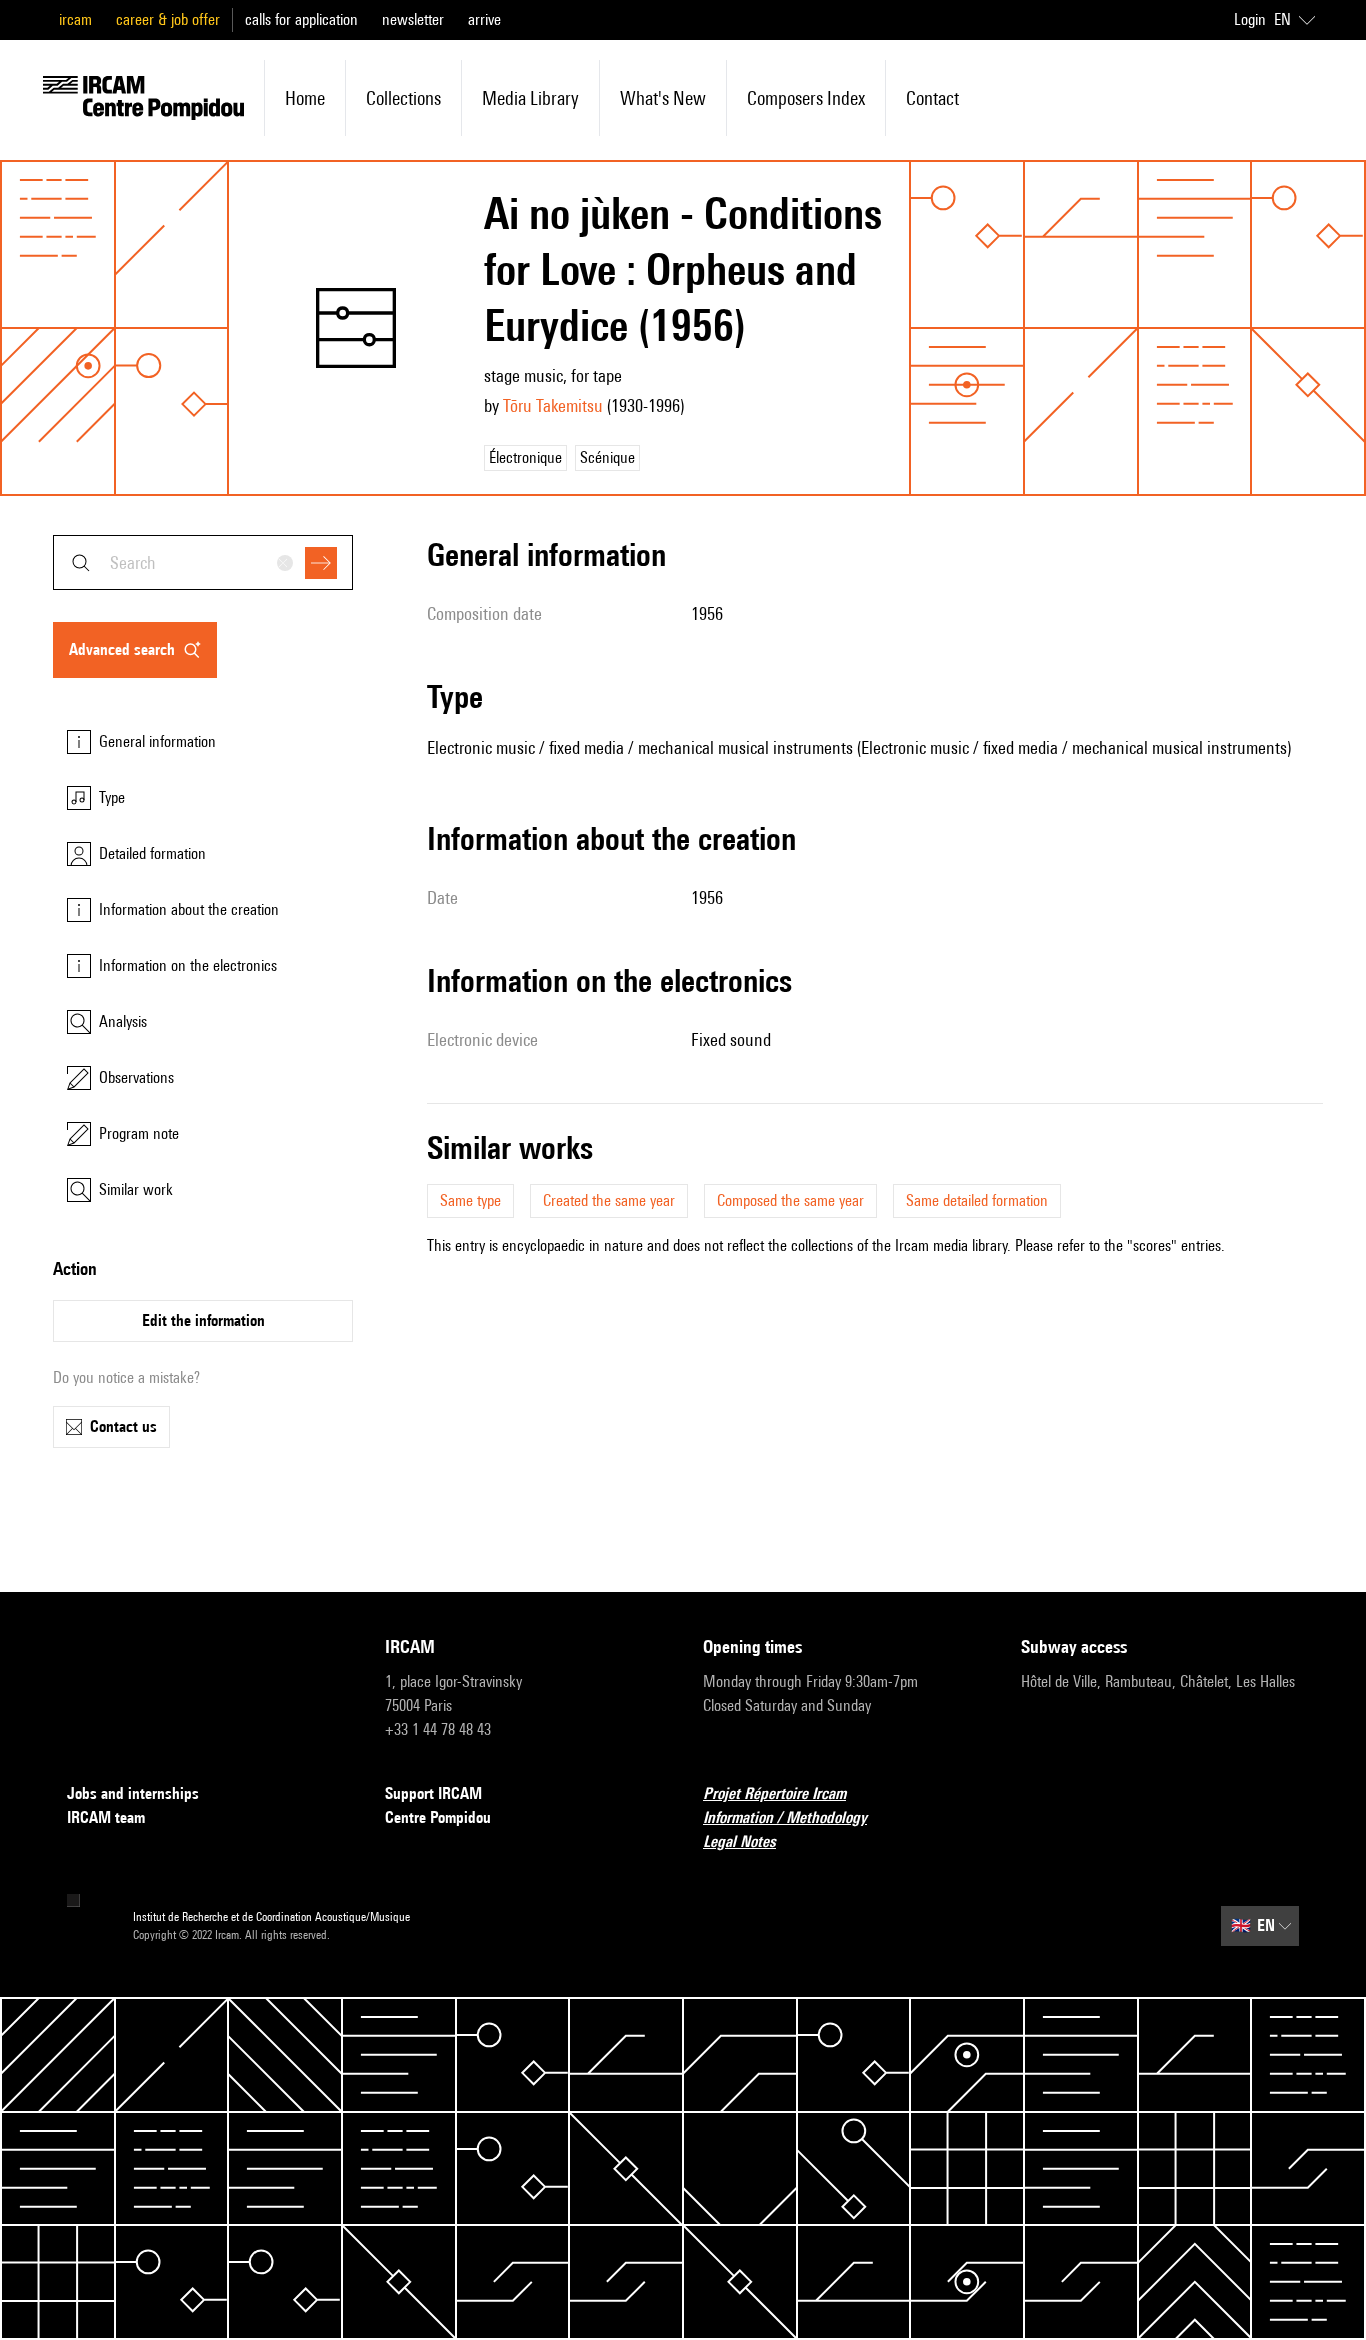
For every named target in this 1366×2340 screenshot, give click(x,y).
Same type (470, 1200)
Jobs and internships (133, 1793)
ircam (75, 19)
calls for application (301, 19)
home (305, 98)
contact (932, 98)
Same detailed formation (977, 1200)
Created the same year (609, 1200)
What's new (663, 98)
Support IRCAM (433, 1793)
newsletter (413, 19)
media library (530, 98)
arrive (484, 19)
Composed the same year (790, 1200)
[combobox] (203, 562)
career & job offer (168, 19)
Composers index (806, 98)
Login (1250, 19)
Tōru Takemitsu (553, 405)
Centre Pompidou (438, 1817)
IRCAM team (106, 1817)
